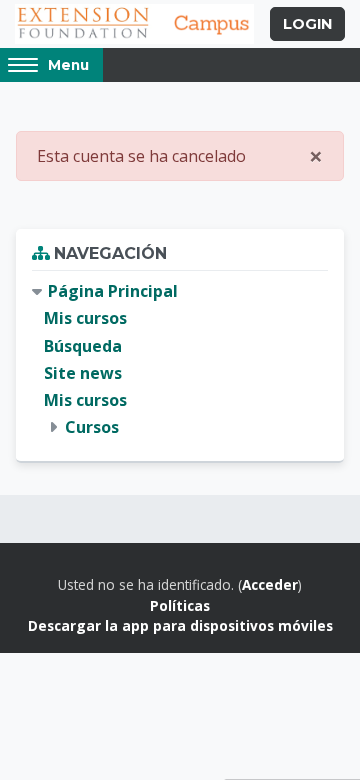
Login (307, 24)
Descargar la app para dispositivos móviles (180, 625)
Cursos (92, 427)
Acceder (270, 584)
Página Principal (113, 291)
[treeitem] (180, 359)
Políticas (180, 605)
